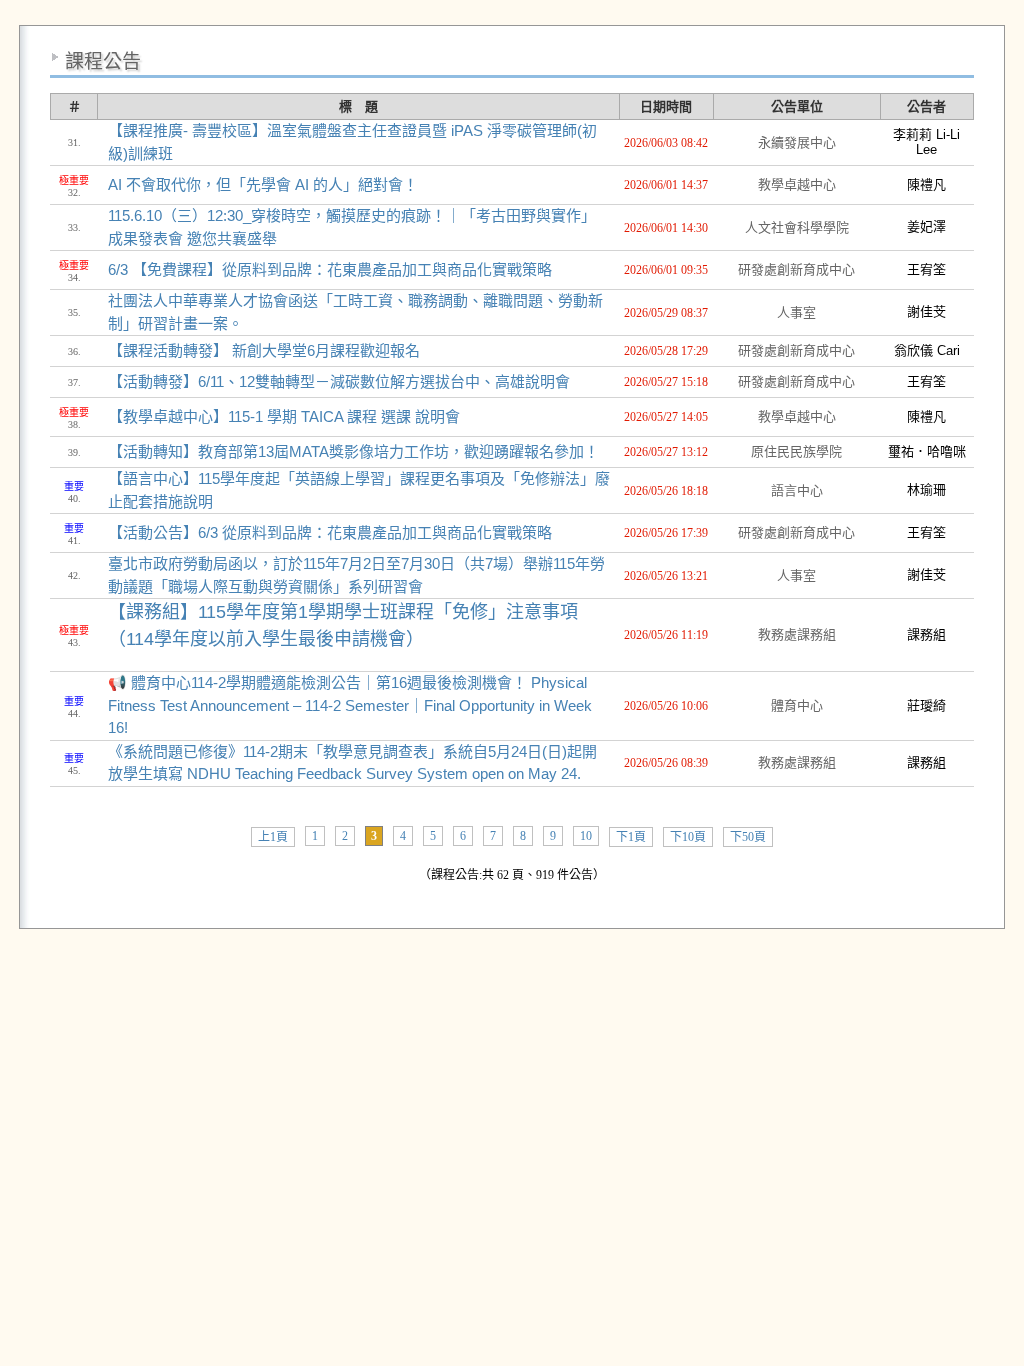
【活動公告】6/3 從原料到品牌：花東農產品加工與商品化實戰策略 (330, 532)
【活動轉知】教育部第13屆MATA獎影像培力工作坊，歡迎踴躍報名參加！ (353, 451)
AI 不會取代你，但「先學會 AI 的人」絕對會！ (263, 184)
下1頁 (631, 837)
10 (586, 836)
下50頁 (748, 837)
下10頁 (688, 837)
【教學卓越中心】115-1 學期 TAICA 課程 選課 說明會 (284, 416)
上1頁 (273, 837)
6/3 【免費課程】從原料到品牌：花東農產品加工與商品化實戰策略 (330, 269)
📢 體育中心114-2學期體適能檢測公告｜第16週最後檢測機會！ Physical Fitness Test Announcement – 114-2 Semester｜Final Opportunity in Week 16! (350, 705)
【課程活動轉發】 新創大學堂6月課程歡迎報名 (264, 350)
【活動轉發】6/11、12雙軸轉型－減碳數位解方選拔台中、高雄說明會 (339, 381)
